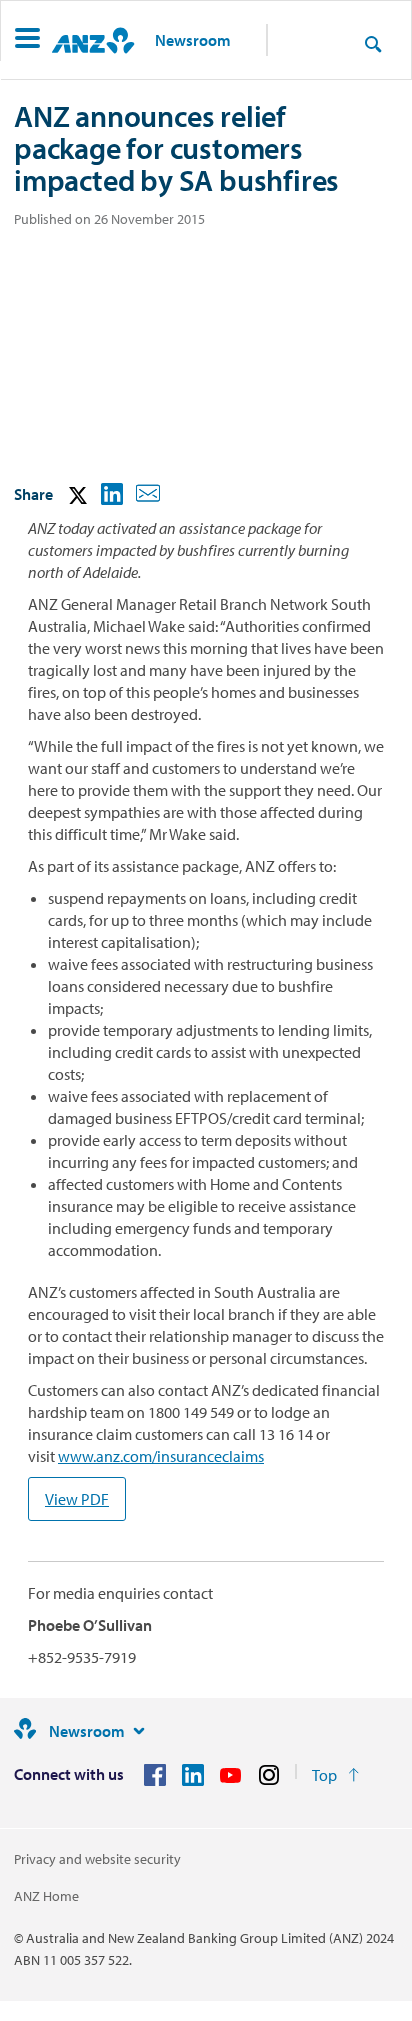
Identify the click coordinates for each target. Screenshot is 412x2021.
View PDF (77, 1499)
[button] (27, 40)
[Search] (373, 43)
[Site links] (139, 1731)
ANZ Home (46, 1896)
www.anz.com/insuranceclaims (161, 1456)
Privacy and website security (97, 1859)
